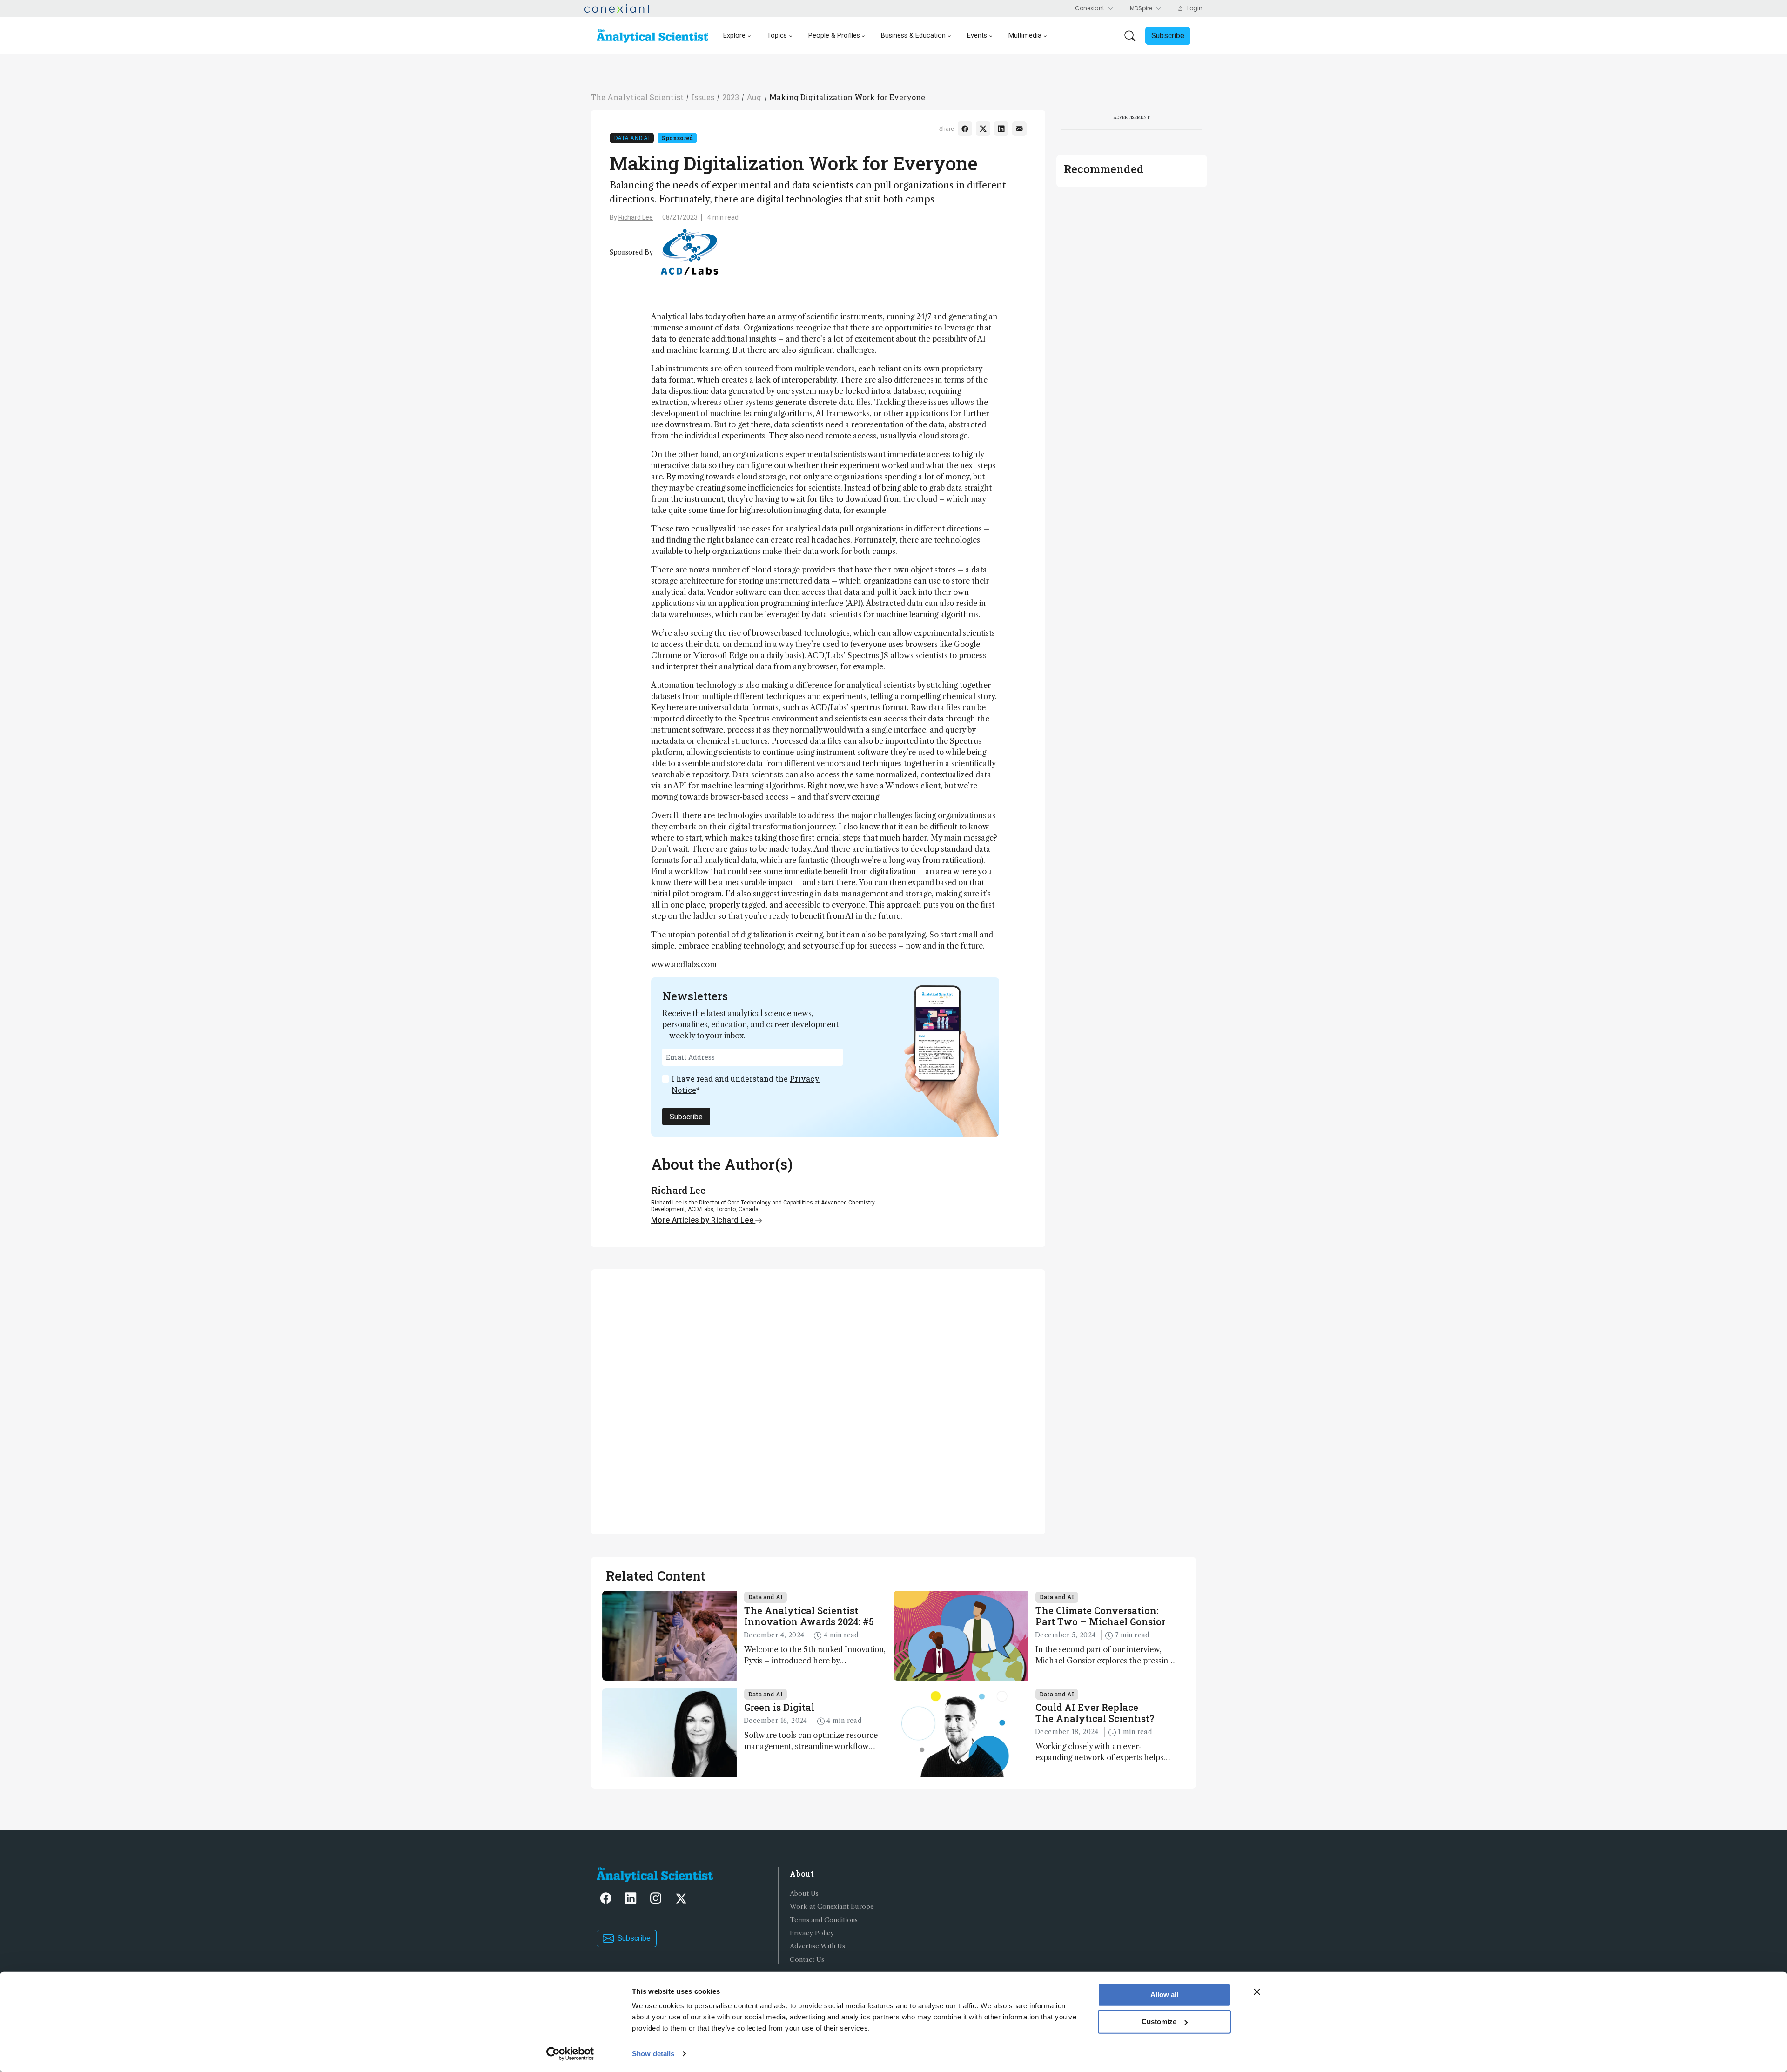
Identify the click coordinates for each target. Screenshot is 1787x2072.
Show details (653, 2054)
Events (977, 36)
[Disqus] (818, 1400)
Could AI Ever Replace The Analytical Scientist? (1095, 1713)
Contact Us (807, 1960)
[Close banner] (1257, 1992)
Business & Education (913, 36)
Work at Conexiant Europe (832, 1907)
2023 (731, 97)
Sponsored (677, 138)
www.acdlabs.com (684, 964)
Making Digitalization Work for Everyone (847, 97)
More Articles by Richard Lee (703, 1220)
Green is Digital (779, 1707)
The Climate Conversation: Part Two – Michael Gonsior (1100, 1616)
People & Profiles (834, 36)
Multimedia (1025, 36)
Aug (754, 97)
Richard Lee (636, 217)
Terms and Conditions (824, 1920)
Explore (734, 36)
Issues (703, 97)
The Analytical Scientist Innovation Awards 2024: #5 (809, 1616)
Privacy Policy (812, 1933)
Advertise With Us (817, 1946)
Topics (777, 36)
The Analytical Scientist (637, 97)
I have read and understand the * (746, 1084)
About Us (804, 1894)
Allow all (1164, 1995)
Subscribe (686, 1117)
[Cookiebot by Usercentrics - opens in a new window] (570, 2054)
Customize (1159, 2022)
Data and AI (632, 138)
